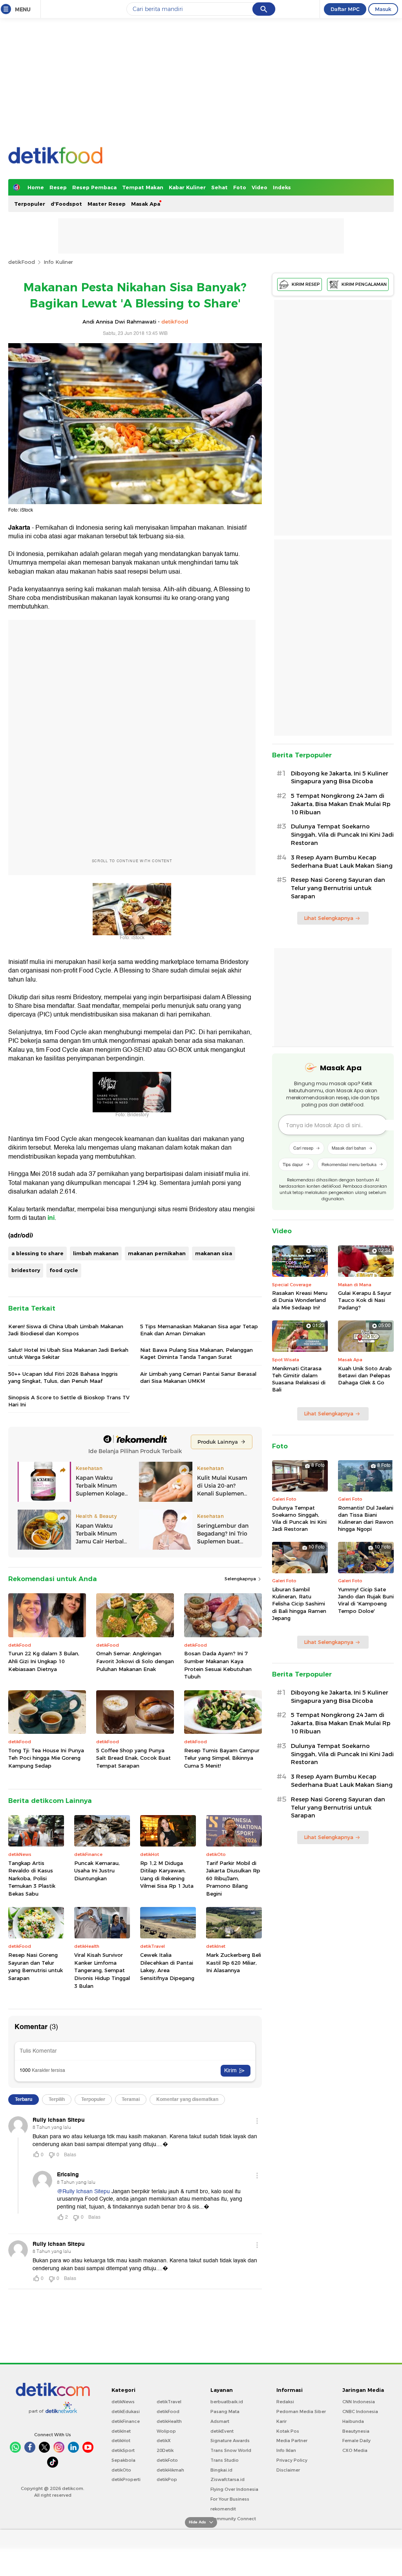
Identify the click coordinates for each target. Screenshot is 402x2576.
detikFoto (167, 2460)
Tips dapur (293, 1164)
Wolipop (166, 2431)
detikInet (121, 2431)
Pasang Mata (225, 2411)
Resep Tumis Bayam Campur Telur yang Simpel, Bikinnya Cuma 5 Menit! (222, 1758)
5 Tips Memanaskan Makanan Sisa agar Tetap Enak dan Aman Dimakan (199, 1330)
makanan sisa (214, 1253)
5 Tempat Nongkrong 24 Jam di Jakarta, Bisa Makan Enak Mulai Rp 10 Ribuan (341, 804)
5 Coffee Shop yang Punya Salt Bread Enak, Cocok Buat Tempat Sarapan (133, 1758)
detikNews (123, 2402)
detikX (164, 2441)
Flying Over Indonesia (234, 2489)
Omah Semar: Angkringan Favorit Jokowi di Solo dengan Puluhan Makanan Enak (135, 1661)
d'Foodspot (66, 204)
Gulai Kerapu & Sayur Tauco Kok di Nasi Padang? (365, 1300)
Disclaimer (288, 2470)
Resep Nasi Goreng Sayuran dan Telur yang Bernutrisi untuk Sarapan (36, 1966)
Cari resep (303, 1148)
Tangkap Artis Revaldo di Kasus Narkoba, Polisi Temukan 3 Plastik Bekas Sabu (32, 1878)
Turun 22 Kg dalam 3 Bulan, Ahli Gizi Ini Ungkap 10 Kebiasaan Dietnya (44, 1661)
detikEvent (222, 2431)
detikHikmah (170, 2470)
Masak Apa (146, 204)
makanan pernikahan (157, 1253)
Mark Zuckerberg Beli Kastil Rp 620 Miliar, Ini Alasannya (234, 1963)
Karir (281, 2421)
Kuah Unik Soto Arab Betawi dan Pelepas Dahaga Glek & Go (365, 1375)
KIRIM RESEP (306, 284)
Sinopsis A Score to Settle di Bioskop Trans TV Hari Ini (69, 1401)
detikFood (22, 262)
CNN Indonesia (359, 2402)
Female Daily (356, 2441)
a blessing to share (37, 1253)
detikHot (121, 2441)
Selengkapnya (241, 1579)
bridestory (26, 1270)
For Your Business (230, 2499)
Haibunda (353, 2421)
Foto (240, 187)
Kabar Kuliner (187, 187)
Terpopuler (30, 204)
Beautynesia (356, 2431)
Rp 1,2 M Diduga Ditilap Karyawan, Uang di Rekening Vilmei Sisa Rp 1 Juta (167, 1875)
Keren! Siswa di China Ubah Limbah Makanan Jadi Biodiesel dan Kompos (66, 1330)
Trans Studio (225, 2460)
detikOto (121, 2470)
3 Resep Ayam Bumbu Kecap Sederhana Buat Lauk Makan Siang (342, 862)
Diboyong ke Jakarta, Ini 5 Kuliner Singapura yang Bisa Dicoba (340, 778)
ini (51, 1218)
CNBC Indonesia (360, 2411)
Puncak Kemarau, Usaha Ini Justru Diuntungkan (97, 1871)
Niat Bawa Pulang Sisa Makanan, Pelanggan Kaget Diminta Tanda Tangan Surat (196, 1353)
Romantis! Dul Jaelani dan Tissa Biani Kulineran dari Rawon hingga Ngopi (366, 1518)
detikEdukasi (126, 2411)
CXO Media (355, 2450)
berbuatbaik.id (227, 2402)
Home (36, 187)
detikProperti (126, 2479)
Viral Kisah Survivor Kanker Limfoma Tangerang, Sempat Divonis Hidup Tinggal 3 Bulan (102, 1970)
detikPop (167, 2479)
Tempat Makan (143, 187)
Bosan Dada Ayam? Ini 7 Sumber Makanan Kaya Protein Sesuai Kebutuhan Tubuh (218, 1665)
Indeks (282, 187)
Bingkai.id (221, 2470)
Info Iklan (286, 2450)
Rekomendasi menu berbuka (349, 1164)
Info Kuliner (58, 262)
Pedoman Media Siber (301, 2411)
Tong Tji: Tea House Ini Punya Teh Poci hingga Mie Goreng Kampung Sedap (46, 1758)
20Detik (165, 2450)
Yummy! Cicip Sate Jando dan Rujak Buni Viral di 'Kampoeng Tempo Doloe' (366, 1600)
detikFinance (126, 2421)
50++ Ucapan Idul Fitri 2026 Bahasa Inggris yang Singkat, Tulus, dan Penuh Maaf (63, 1377)
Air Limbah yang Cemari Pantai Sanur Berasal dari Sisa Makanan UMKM (198, 1377)
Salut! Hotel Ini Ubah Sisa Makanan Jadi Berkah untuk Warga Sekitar (68, 1353)
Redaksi (285, 2402)
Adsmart (220, 2421)
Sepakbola (123, 2460)
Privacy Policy (292, 2460)
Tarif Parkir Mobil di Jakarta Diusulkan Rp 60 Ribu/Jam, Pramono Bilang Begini (233, 1878)
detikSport (123, 2450)
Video (259, 187)
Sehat (219, 187)
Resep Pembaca (94, 187)
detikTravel (169, 2402)
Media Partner (292, 2441)
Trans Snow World (231, 2450)
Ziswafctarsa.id (227, 2479)
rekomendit (223, 2509)
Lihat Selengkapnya (329, 918)
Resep (58, 187)
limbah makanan (96, 1253)
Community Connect (233, 2519)
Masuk (383, 9)
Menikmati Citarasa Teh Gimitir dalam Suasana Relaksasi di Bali (299, 1379)
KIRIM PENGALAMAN (364, 284)
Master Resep (107, 204)
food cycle (64, 1270)
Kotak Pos (288, 2431)
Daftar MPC (345, 9)
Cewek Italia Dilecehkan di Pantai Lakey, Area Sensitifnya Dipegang (167, 1966)
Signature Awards (230, 2441)
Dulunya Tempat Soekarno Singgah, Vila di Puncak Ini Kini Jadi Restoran (342, 835)
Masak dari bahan (349, 1148)
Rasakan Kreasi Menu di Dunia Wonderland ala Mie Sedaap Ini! (300, 1300)
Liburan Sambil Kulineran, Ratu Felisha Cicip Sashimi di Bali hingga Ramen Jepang (299, 1604)
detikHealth (169, 2421)
